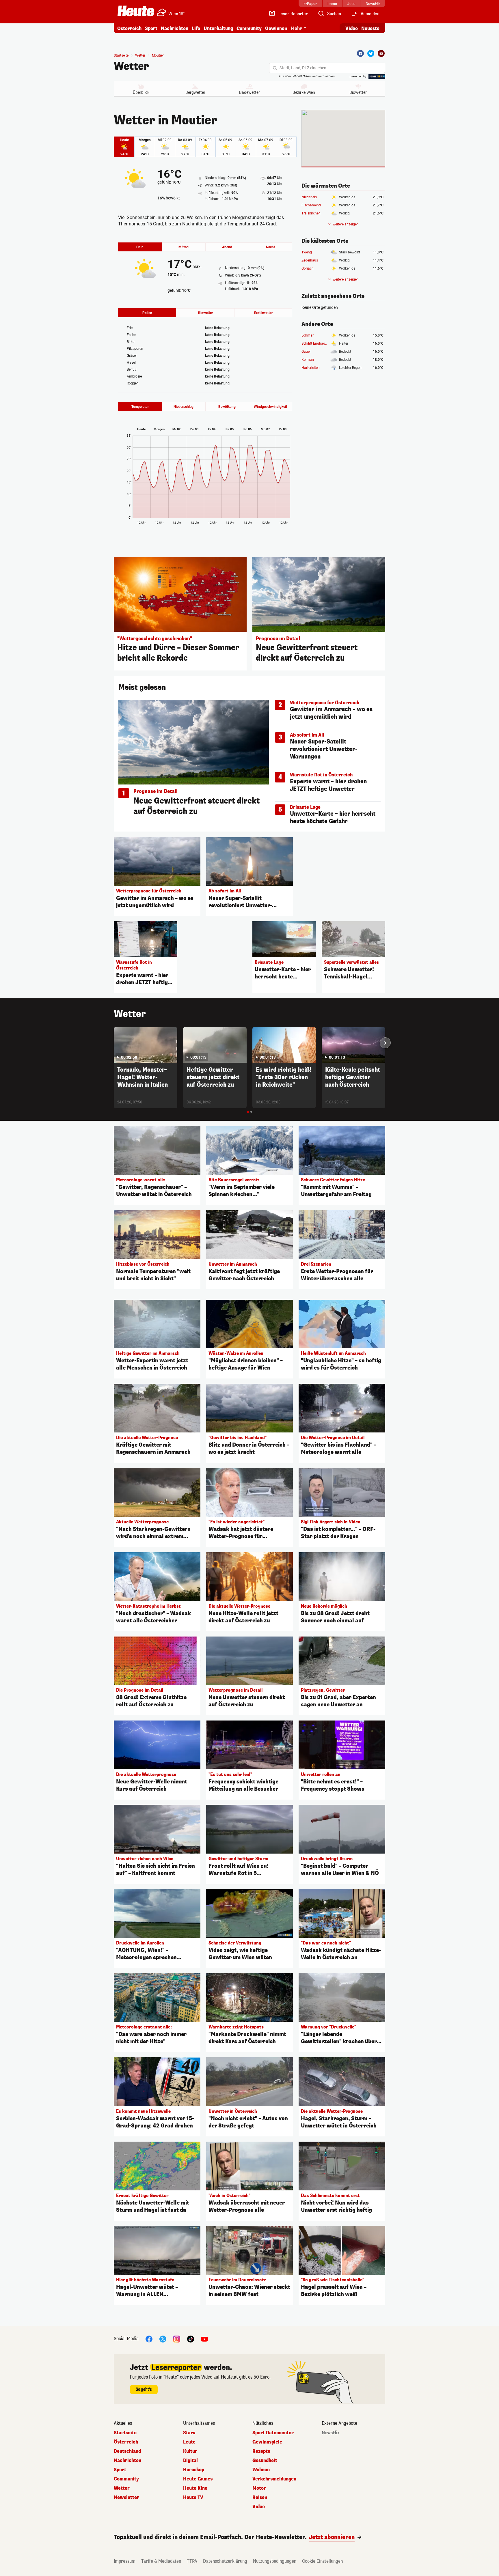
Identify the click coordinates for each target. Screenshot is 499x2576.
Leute (189, 2442)
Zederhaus (310, 260)
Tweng (307, 252)
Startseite (121, 55)
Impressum (125, 2561)
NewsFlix (331, 2433)
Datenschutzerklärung (225, 2561)
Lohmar (308, 335)
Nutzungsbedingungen (275, 2561)
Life (196, 28)
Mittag (184, 247)
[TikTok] (191, 2339)
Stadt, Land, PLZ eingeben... (305, 68)
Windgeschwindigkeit (270, 407)
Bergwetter (195, 92)
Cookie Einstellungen (322, 2561)
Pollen (147, 313)
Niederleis (309, 197)
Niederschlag (184, 407)
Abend (227, 247)
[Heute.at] (136, 11)
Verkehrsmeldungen (274, 2479)
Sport (151, 28)
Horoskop (194, 2470)
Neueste (370, 28)
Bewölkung (227, 407)
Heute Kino (195, 2488)
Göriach (308, 268)
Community (249, 28)
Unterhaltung (218, 28)
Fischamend (311, 205)
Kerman (308, 360)
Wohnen (261, 2470)
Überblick (141, 92)
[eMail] (381, 53)
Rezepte (261, 2451)
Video (352, 28)
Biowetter (358, 92)
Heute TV (193, 2497)
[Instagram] (177, 2339)
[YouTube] (204, 2339)
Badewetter (249, 92)
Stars (189, 2433)
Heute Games (198, 2479)
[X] (163, 2339)
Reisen (260, 2497)
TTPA (192, 2561)
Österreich (129, 28)
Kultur (190, 2451)
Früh (140, 247)
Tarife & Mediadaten (161, 2561)
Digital (190, 2461)
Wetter (131, 66)
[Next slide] (385, 1043)
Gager (306, 352)
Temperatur (140, 407)
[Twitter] (371, 53)
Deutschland (127, 2451)
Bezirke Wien (304, 92)
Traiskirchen (311, 213)
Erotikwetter (263, 313)
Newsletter (126, 2497)
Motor (259, 2488)
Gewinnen (276, 28)
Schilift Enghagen (315, 343)
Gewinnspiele (267, 2442)
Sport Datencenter (273, 2433)
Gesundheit (265, 2461)
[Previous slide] (114, 1043)
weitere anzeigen (346, 224)
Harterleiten (311, 368)
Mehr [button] (296, 28)
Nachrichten (127, 2461)
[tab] (248, 1112)
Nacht (270, 247)
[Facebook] (360, 53)
